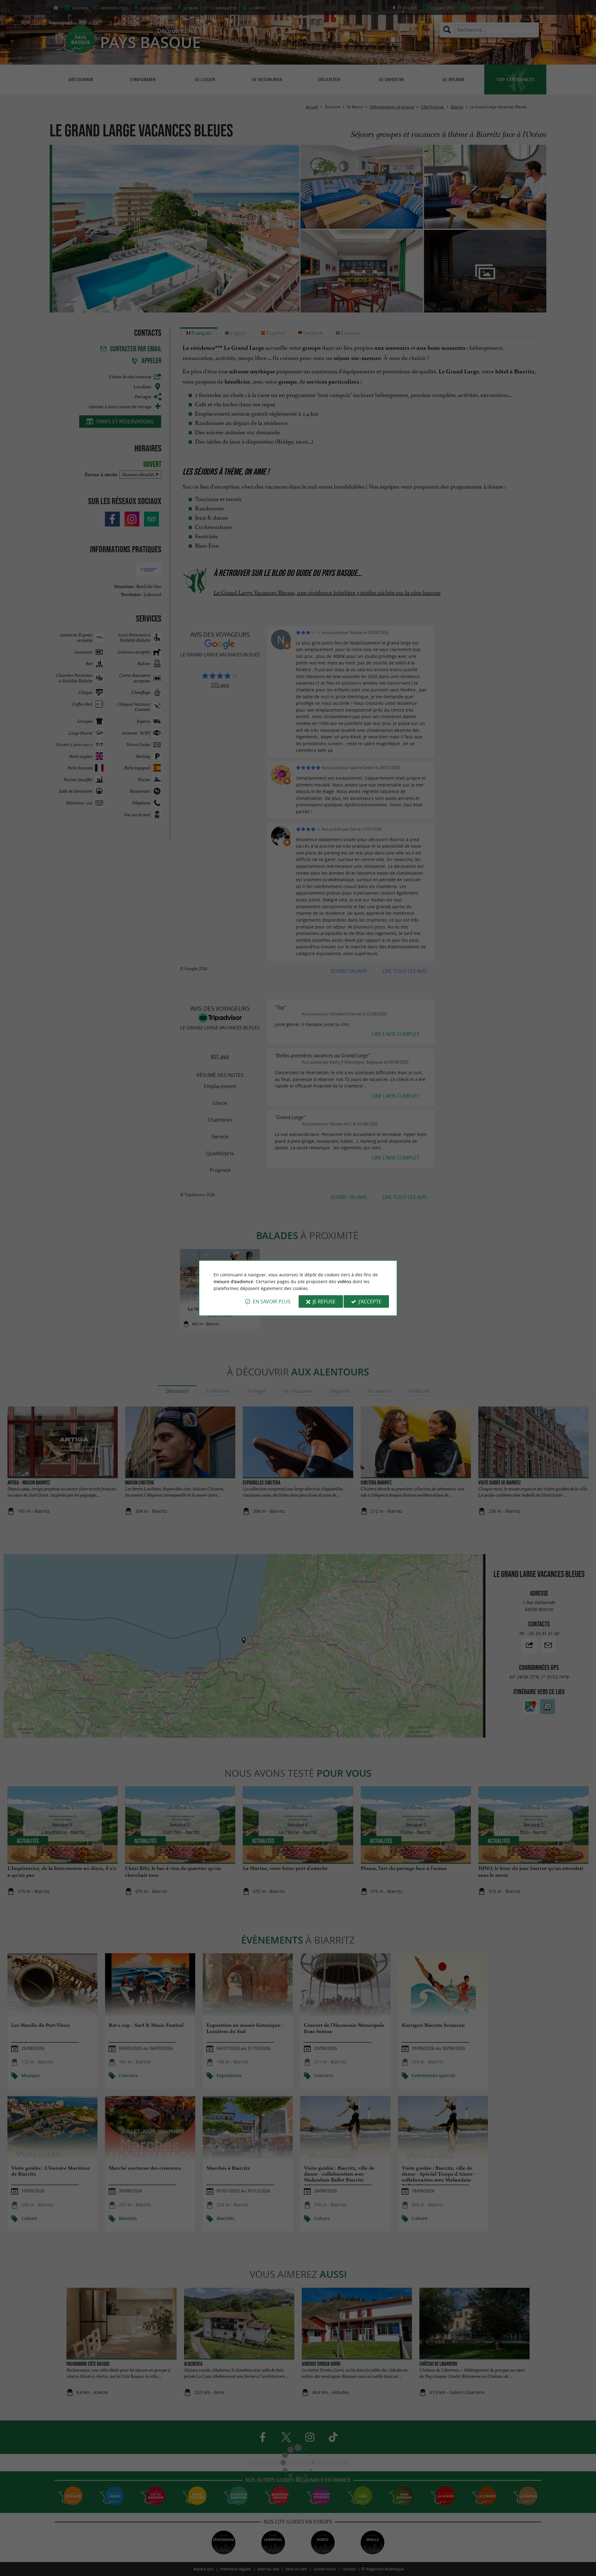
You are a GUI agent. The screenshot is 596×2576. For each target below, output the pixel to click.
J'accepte (370, 1302)
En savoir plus (272, 1302)
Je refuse (324, 1302)
